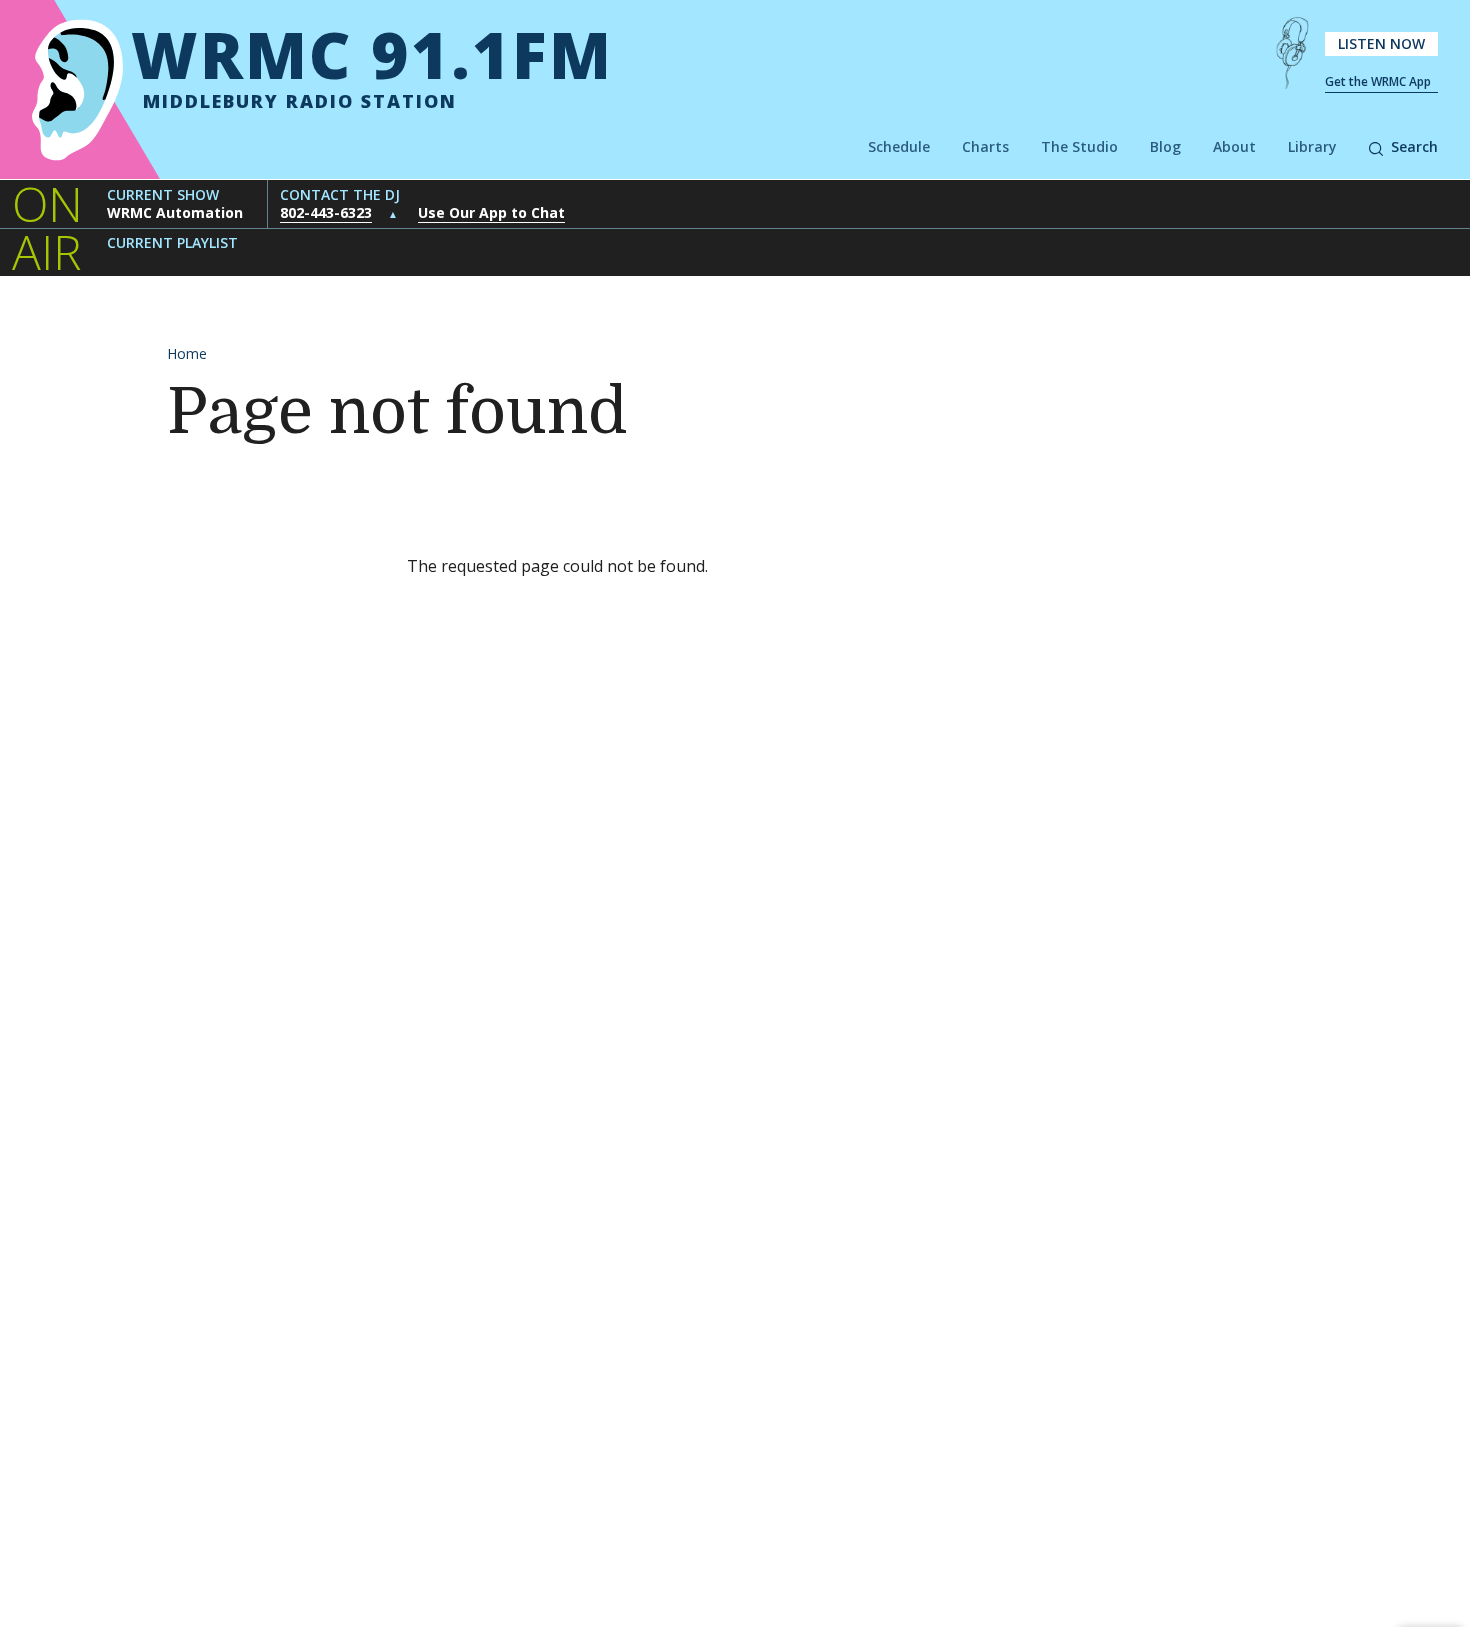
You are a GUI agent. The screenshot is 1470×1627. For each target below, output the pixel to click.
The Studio (1079, 146)
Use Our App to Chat (491, 212)
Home (187, 353)
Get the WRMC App (1378, 81)
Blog (1165, 146)
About (1234, 146)
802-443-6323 (326, 212)
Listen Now (1381, 43)
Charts (985, 146)
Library (1312, 146)
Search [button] (1414, 146)
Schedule (899, 146)
